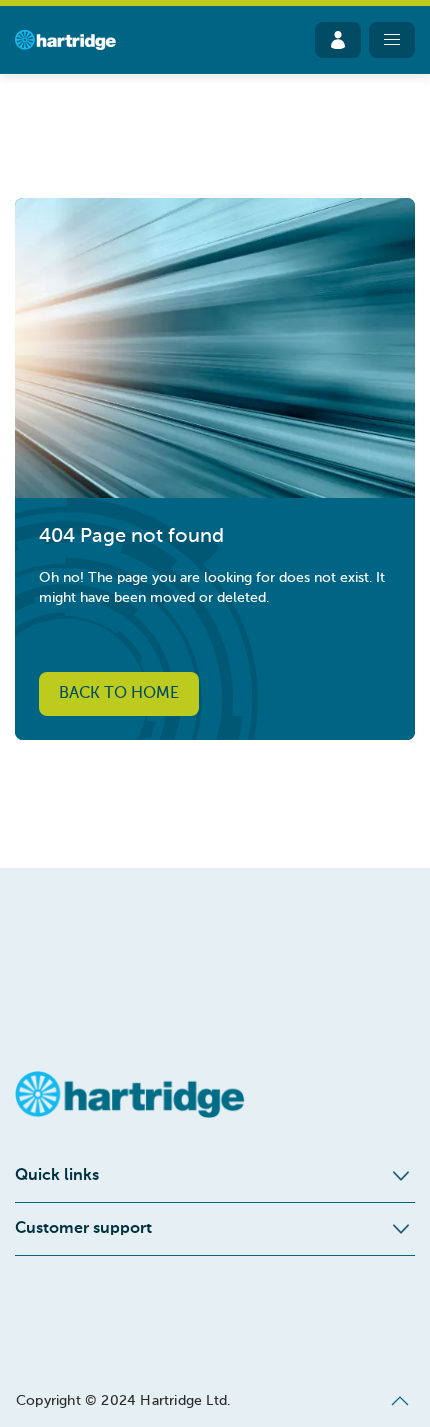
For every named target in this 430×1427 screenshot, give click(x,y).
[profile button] (338, 40)
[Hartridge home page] (65, 40)
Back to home (119, 694)
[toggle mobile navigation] (392, 40)
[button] (400, 1401)
